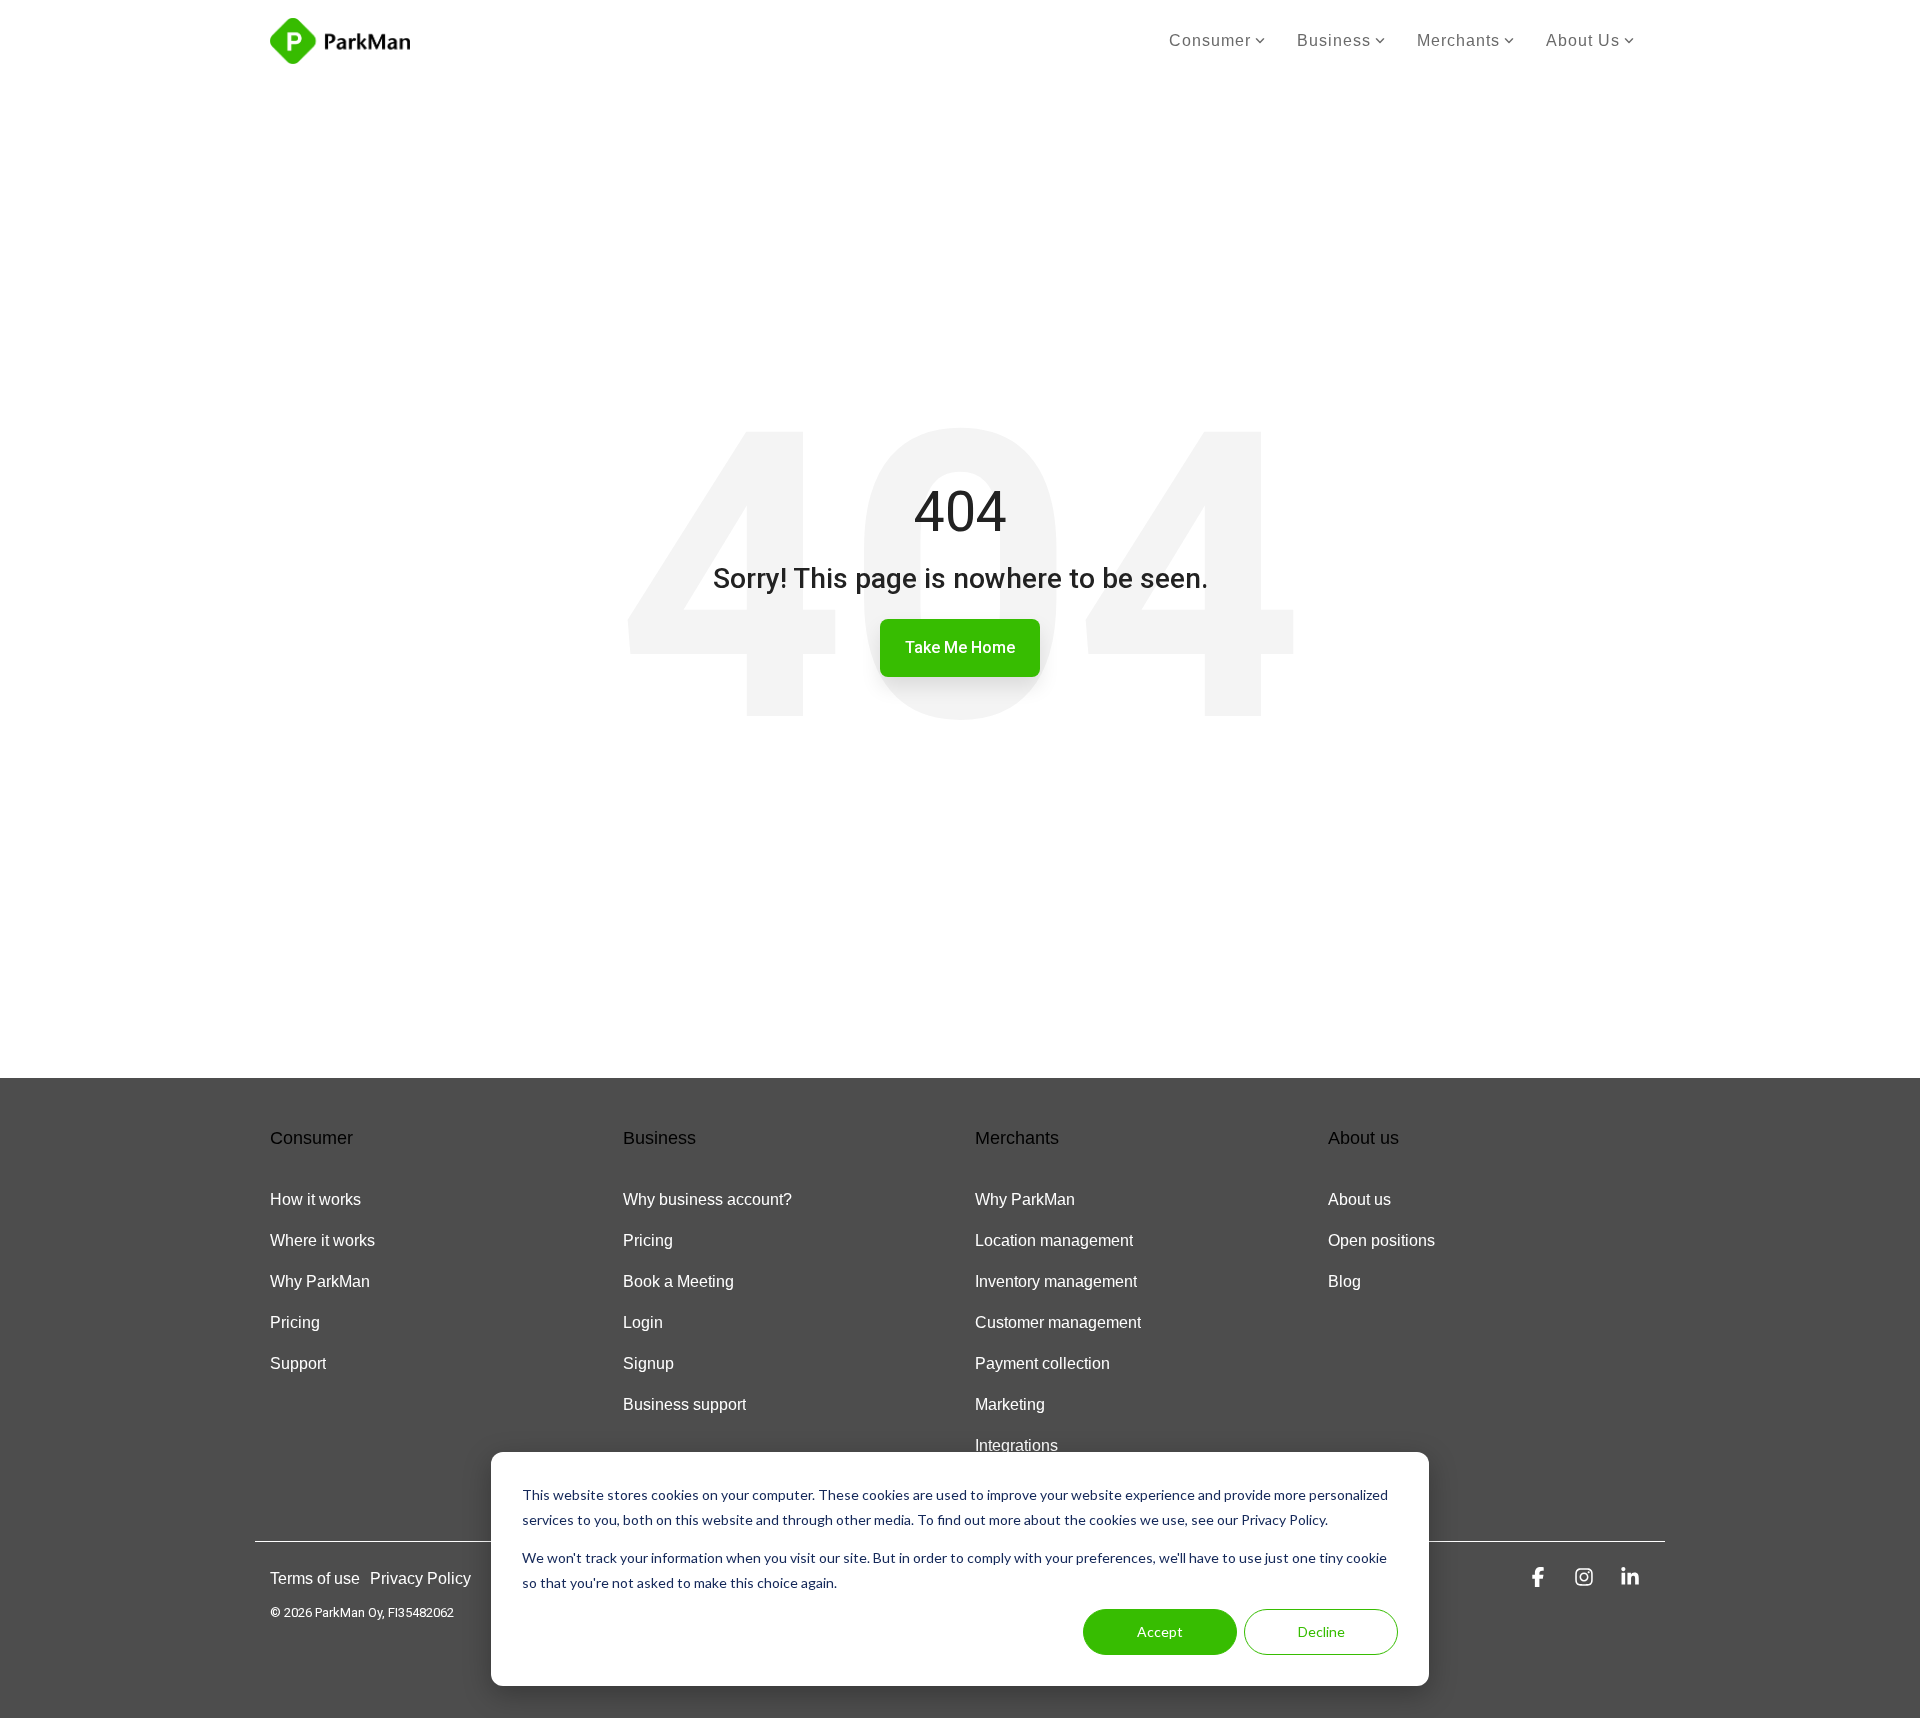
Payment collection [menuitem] (1042, 1363)
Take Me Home (960, 647)
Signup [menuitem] (648, 1363)
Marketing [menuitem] (1010, 1404)
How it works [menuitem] (315, 1199)
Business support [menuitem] (684, 1404)
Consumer (1210, 40)
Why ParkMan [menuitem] (320, 1281)
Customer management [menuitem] (1058, 1322)
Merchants (1458, 40)
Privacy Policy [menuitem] (420, 1578)
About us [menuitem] (1359, 1199)
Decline (1321, 1631)
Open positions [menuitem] (1381, 1240)
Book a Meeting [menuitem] (678, 1281)
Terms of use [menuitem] (315, 1578)
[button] (1541, 1577)
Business (1334, 40)
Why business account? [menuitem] (707, 1199)
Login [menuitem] (643, 1322)
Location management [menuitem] (1054, 1240)
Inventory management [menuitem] (1056, 1281)
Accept (1160, 1631)
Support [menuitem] (298, 1363)
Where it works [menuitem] (322, 1240)
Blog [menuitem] (1344, 1281)
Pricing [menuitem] (295, 1322)
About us (1583, 40)
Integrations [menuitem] (1016, 1445)
